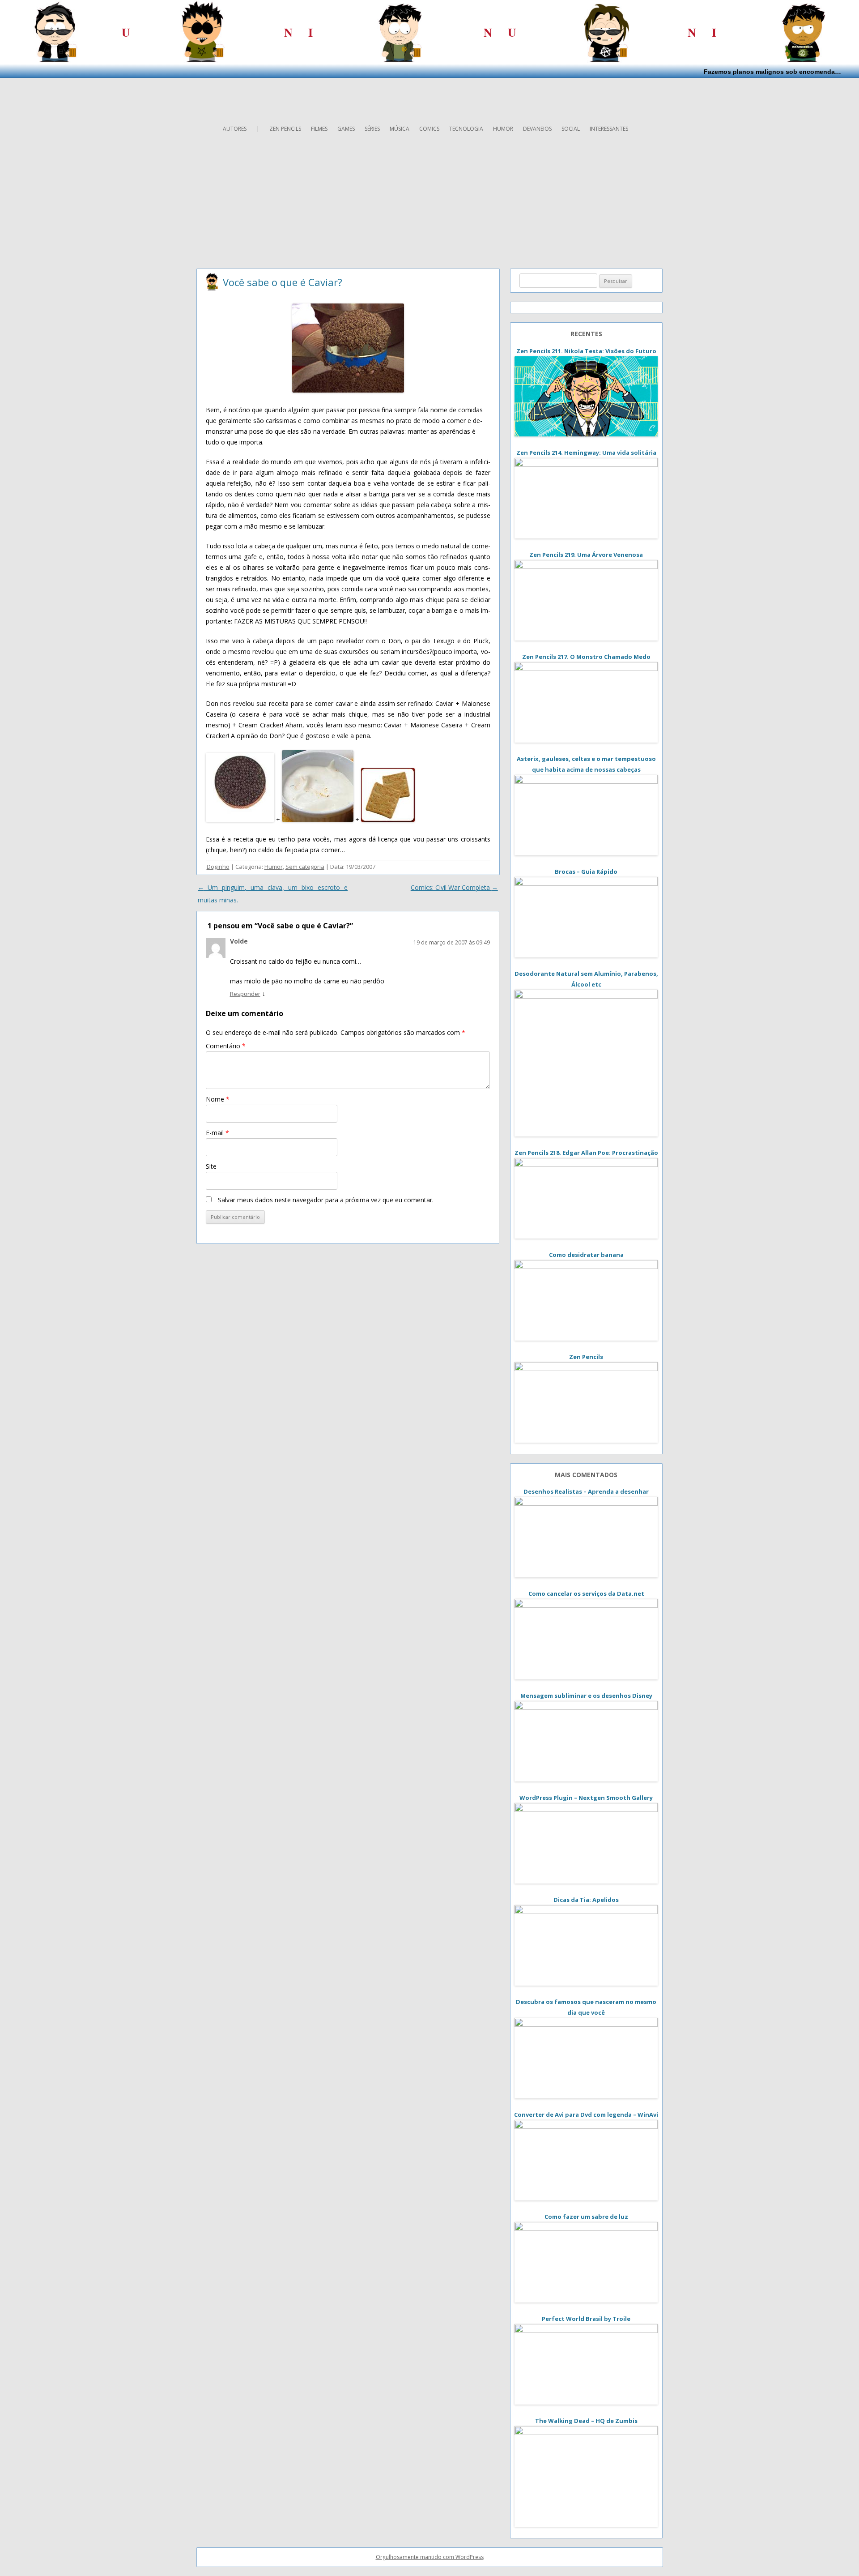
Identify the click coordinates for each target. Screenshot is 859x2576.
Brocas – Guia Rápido (586, 871)
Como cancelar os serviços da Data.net (586, 1593)
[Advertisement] (429, 98)
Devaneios (537, 129)
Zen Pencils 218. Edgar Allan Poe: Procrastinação (586, 1153)
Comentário (226, 1046)
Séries (372, 129)
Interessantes (609, 129)
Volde (239, 941)
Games (346, 129)
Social (571, 129)
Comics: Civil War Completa (454, 887)
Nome (218, 1099)
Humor (503, 129)
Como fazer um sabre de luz (586, 2217)
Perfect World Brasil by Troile (586, 2319)
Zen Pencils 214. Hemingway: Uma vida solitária (586, 453)
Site (211, 1166)
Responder (245, 994)
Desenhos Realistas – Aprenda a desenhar (586, 1491)
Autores (235, 129)
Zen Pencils (285, 129)
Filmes (319, 129)
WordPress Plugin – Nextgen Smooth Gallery (586, 1798)
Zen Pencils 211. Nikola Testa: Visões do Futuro (586, 351)
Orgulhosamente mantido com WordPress (430, 2557)
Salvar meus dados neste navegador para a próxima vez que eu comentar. (326, 1200)
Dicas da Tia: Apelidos (586, 1900)
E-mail (217, 1133)
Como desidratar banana (586, 1255)
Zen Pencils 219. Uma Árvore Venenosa (586, 555)
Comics (429, 129)
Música (400, 129)
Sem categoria (305, 867)
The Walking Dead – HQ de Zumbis (586, 2421)
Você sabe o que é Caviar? (283, 282)
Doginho (218, 867)
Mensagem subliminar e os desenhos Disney (586, 1696)
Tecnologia (466, 129)
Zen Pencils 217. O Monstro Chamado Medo (586, 657)
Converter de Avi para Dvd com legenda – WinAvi (586, 2115)
